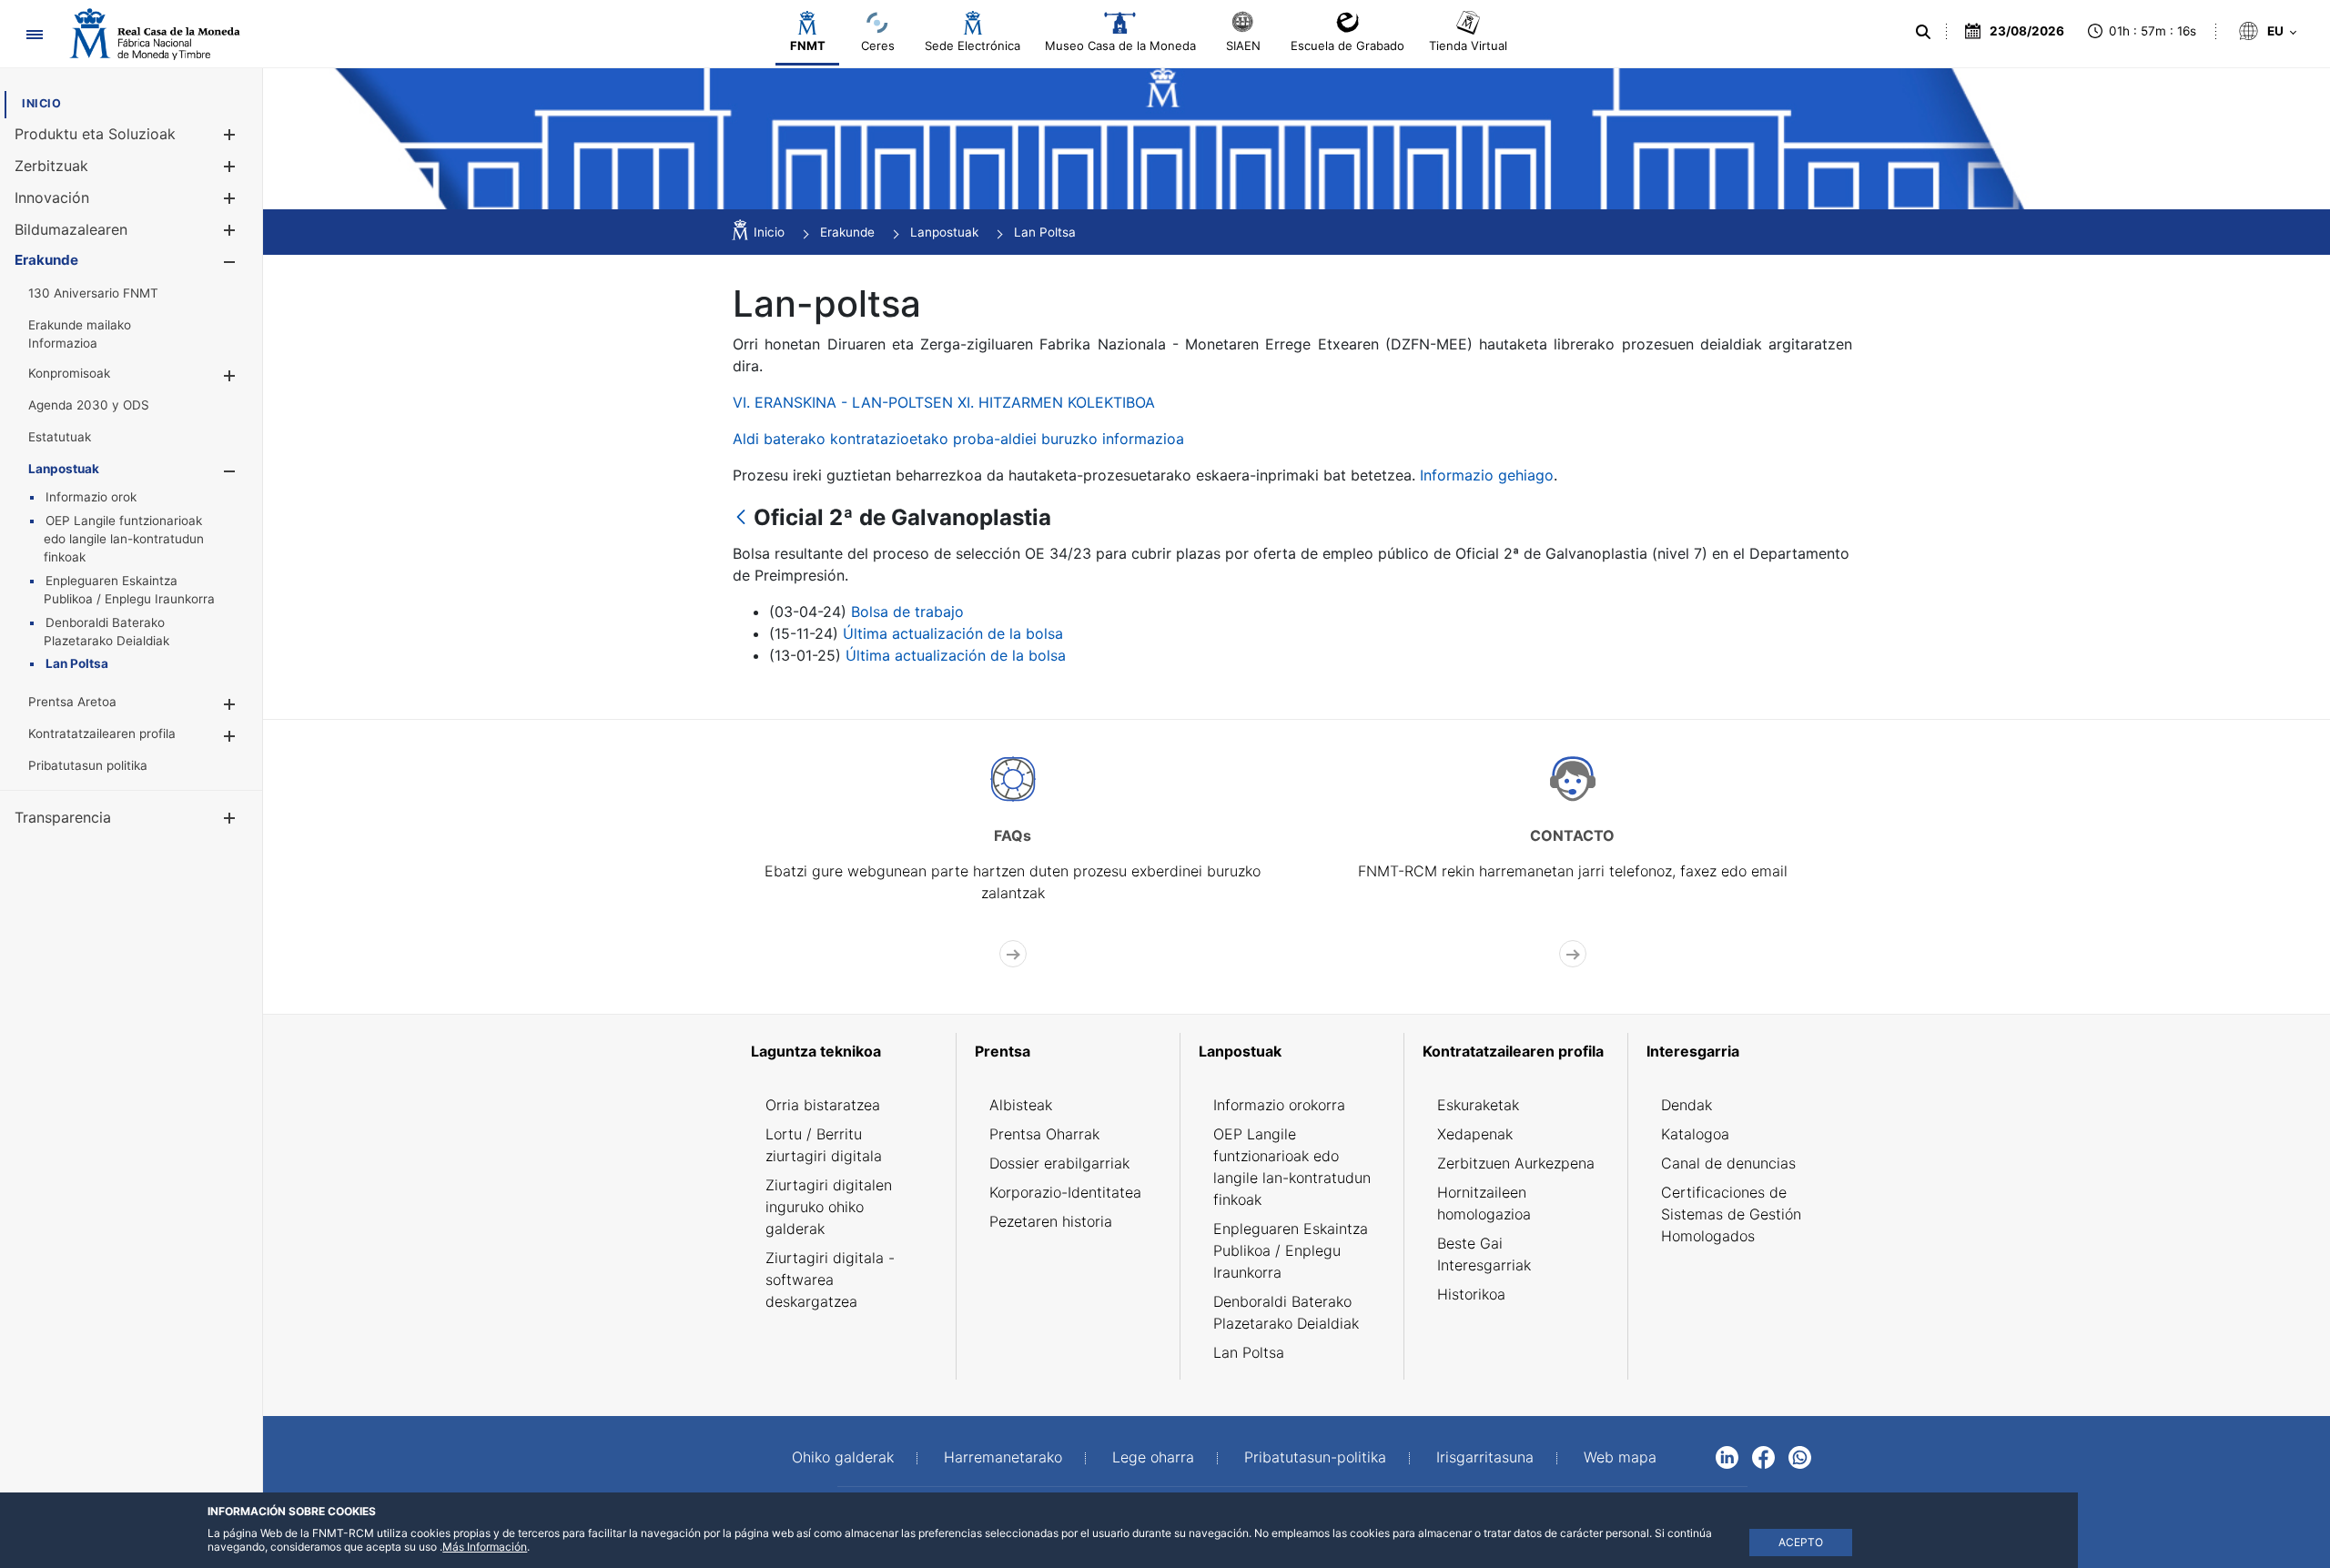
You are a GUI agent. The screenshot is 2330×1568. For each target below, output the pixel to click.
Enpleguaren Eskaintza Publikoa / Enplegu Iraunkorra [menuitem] (1291, 1250)
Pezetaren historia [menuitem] (1051, 1221)
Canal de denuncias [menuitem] (1728, 1163)
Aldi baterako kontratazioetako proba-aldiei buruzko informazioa (958, 439)
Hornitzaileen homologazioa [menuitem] (1484, 1203)
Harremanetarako (1003, 1457)
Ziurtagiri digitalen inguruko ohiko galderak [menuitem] (829, 1207)
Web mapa (1620, 1457)
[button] (229, 134)
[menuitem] (41, 103)
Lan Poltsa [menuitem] (1249, 1352)
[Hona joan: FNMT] (155, 34)
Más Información (485, 1547)
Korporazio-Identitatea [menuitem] (1065, 1192)
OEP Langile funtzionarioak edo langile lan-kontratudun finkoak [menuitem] (1292, 1167)
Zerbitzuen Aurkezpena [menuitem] (1516, 1163)
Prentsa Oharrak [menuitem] (1044, 1134)
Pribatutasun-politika (1315, 1457)
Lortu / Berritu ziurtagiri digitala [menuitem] (824, 1145)
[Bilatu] (1923, 32)
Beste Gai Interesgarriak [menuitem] (1484, 1254)
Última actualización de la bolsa (953, 633)
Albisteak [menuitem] (1021, 1105)
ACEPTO (1801, 1542)
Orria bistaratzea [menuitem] (823, 1105)
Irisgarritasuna (1485, 1457)
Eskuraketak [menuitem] (1478, 1105)
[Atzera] (741, 518)
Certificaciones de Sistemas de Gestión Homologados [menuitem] (1731, 1214)
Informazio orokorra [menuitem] (1279, 1105)
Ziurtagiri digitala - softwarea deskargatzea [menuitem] (830, 1280)
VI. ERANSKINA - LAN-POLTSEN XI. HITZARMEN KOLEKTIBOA (944, 402)
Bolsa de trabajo (907, 612)
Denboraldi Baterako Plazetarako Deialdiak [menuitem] (1286, 1312)
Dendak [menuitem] (1687, 1105)
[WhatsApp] (1800, 1456)
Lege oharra (1153, 1457)
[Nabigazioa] (34, 34)
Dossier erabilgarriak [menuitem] (1059, 1163)
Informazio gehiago (1487, 475)
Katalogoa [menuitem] (1695, 1134)
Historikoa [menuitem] (1471, 1294)
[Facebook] (1763, 1456)
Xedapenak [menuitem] (1475, 1134)
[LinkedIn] (1727, 1456)
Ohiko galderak (843, 1457)
